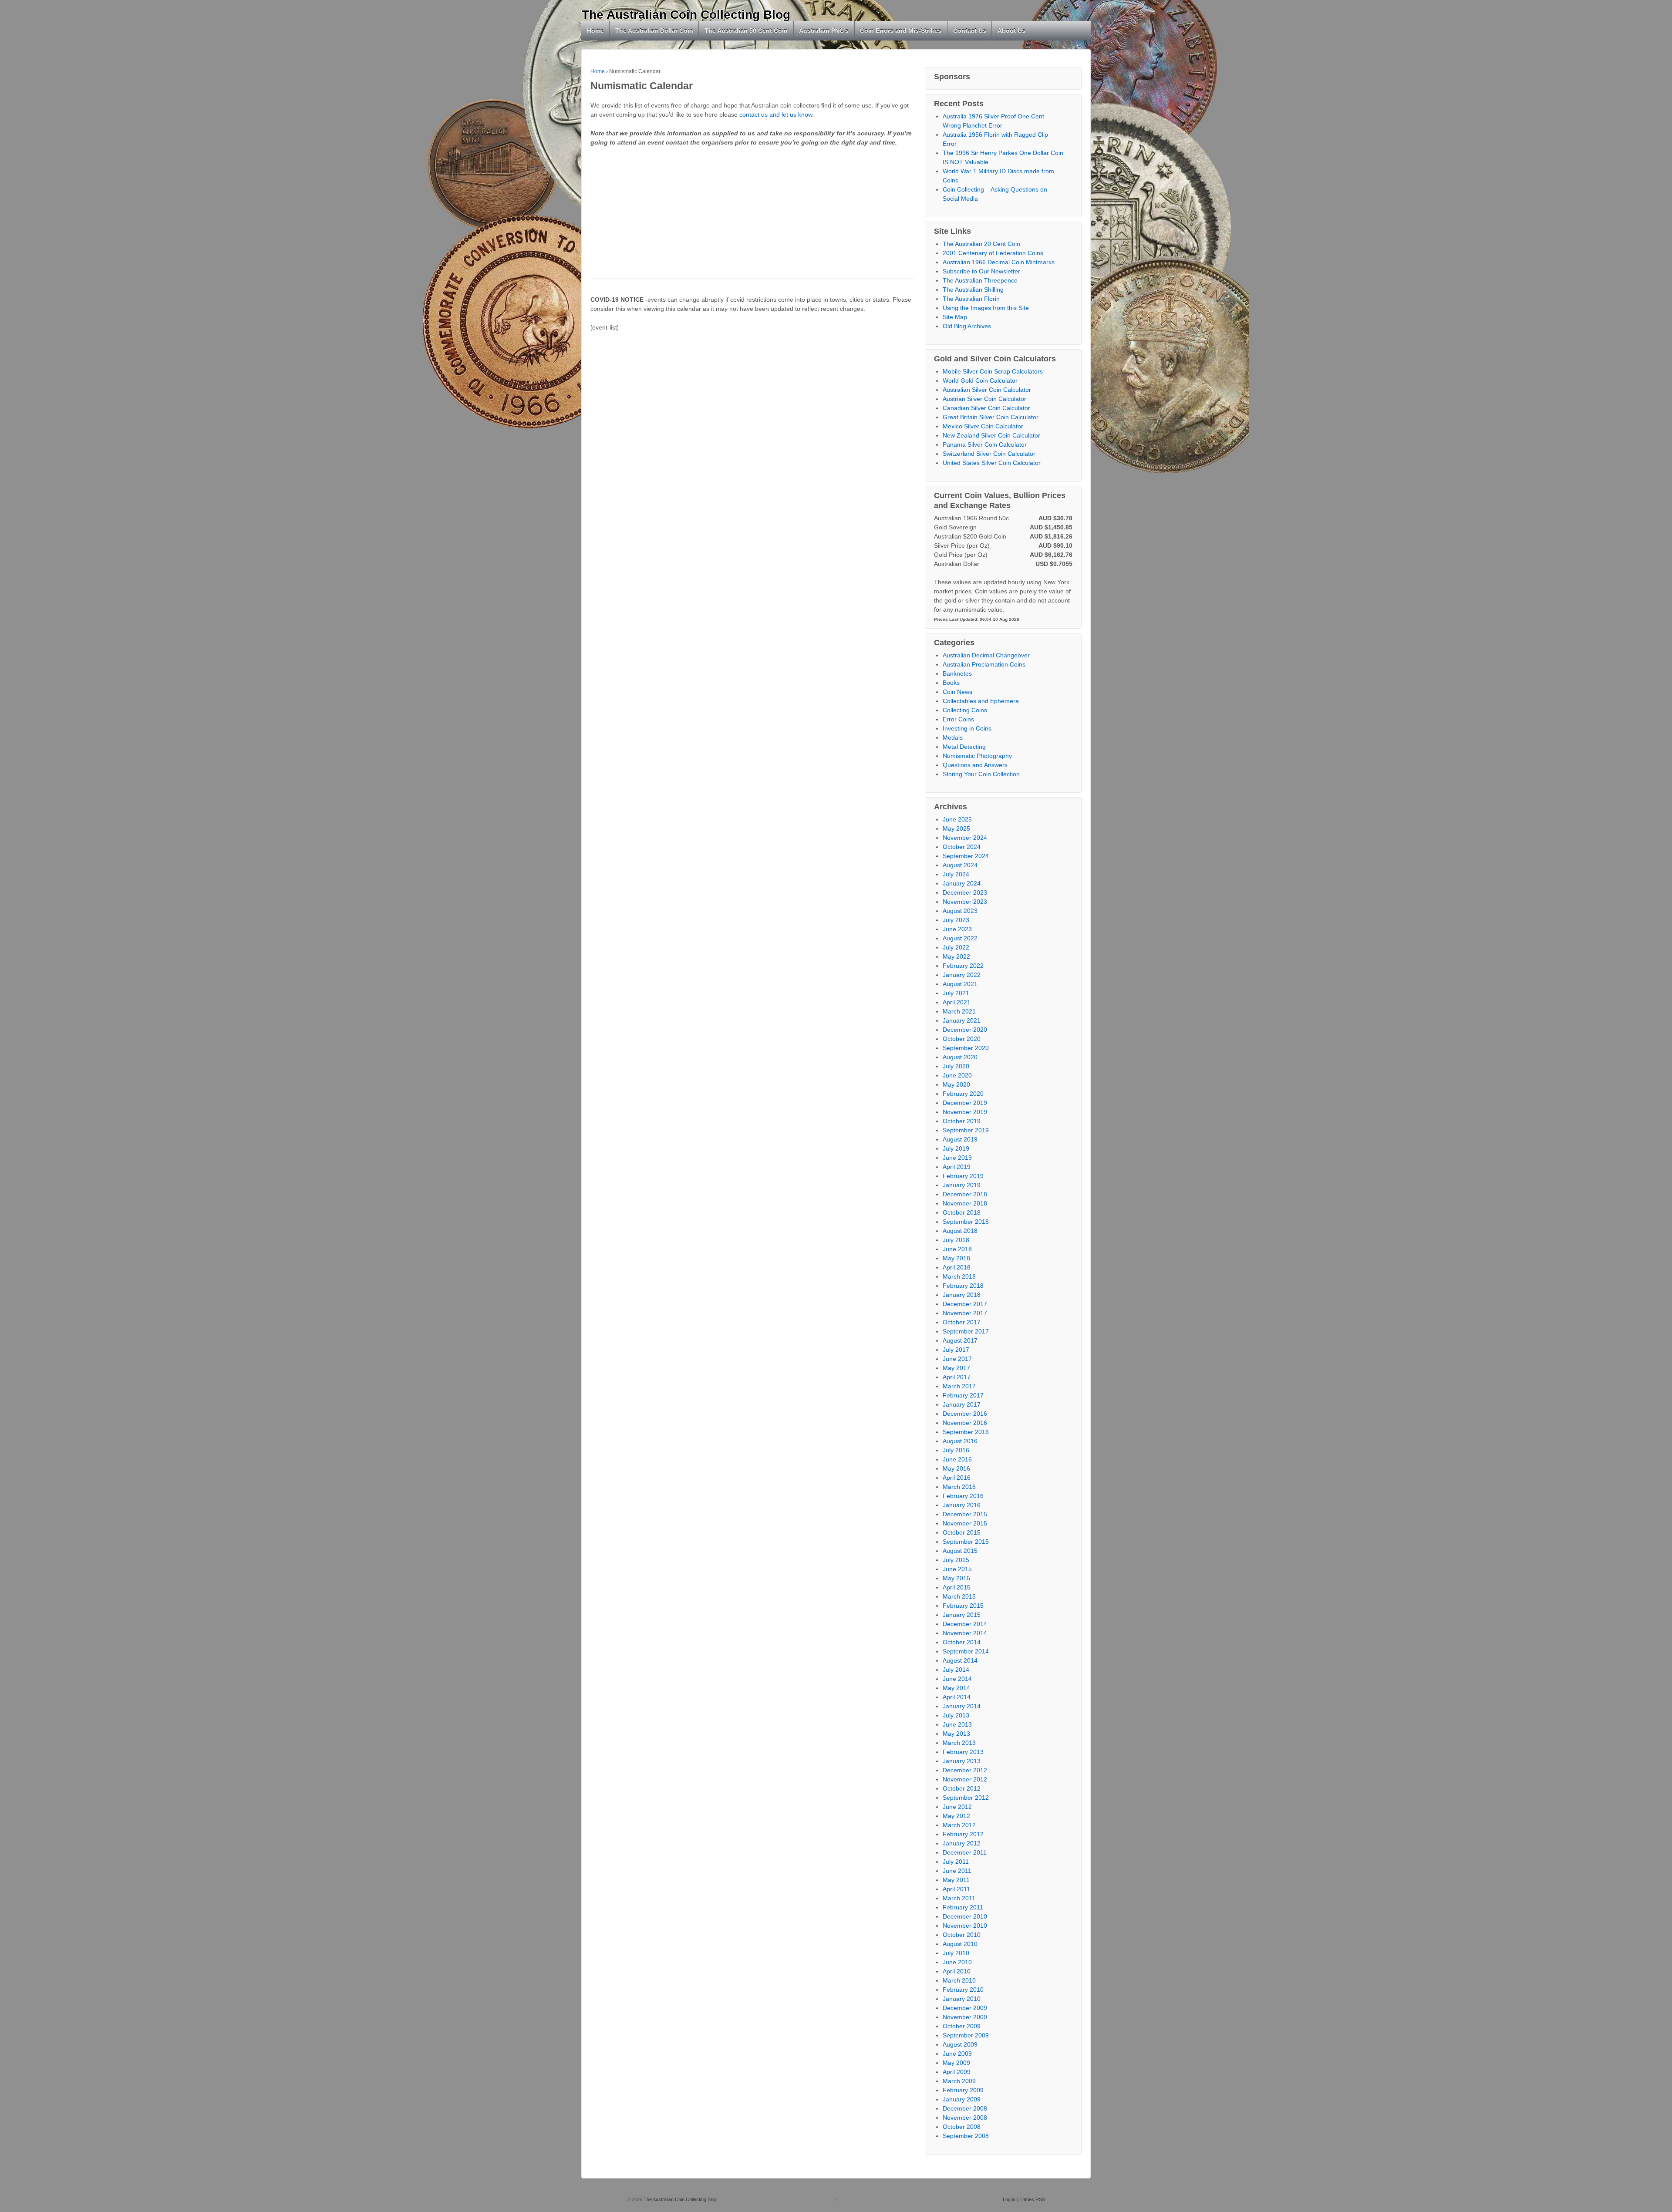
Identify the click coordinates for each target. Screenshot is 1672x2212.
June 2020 (957, 1075)
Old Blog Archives (967, 326)
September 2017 (966, 1331)
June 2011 (957, 1871)
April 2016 (957, 1478)
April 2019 (957, 1167)
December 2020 (965, 1030)
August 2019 (960, 1139)
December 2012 (965, 1770)
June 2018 (957, 1249)
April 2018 (957, 1267)
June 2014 (957, 1679)
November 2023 (965, 902)
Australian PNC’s (824, 30)
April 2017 (957, 1377)
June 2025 (957, 819)
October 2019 (962, 1121)
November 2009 (965, 2017)
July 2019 (956, 1148)
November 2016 (965, 1423)
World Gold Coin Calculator (980, 380)
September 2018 (966, 1222)
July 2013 (956, 1715)
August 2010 (960, 1944)
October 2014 (962, 1642)
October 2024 (962, 847)
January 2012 (962, 1843)
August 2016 (960, 1441)
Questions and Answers (975, 765)
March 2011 (959, 1898)
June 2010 (957, 1962)
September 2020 (966, 1048)
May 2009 (956, 2063)
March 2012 (959, 1825)
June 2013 (957, 1724)
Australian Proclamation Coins (984, 664)
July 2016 (956, 1450)
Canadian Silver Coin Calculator (986, 408)
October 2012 (962, 1788)
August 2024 (960, 865)
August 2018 (960, 1231)
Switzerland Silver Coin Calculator (989, 454)
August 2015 (960, 1551)
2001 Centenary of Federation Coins (993, 253)
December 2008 (965, 2108)
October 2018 (962, 1212)
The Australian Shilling (973, 290)
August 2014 (960, 1660)
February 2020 (963, 1094)
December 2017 (965, 1304)
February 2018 (963, 1286)
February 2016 (963, 1496)
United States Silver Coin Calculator (992, 463)
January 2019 (962, 1185)
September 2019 (966, 1130)
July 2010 (956, 1953)
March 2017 (959, 1386)
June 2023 (957, 929)
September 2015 (966, 1542)
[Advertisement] (752, 218)
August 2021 (960, 984)
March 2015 (959, 1596)
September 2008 (966, 2136)
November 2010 (965, 1926)
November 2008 (965, 2118)
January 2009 (962, 2099)
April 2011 (956, 1889)
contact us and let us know (776, 114)
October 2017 (962, 1322)
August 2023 (960, 911)
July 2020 (956, 1066)
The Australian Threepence (980, 280)
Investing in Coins (967, 728)
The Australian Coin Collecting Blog (686, 15)
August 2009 (960, 2044)
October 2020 (962, 1039)
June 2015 (957, 1569)
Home (595, 30)
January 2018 (962, 1295)
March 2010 (959, 1980)
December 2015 (965, 1514)
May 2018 (956, 1258)
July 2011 (956, 1862)
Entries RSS (1032, 2199)
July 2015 (956, 1560)
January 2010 (962, 1999)
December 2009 (965, 2008)
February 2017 (963, 1395)
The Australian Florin (971, 299)
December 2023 (965, 892)
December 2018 (965, 1194)
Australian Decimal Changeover (986, 655)
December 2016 (965, 1414)
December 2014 (965, 1624)
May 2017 (956, 1368)
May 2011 (956, 1880)
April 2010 (957, 1971)
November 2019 (965, 1112)
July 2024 (956, 874)
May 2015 (956, 1578)
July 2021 (956, 993)
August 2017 (960, 1340)
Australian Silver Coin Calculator (987, 390)
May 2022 (956, 956)
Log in (1009, 2199)
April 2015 (957, 1587)
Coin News (957, 692)
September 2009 (966, 2035)
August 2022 (960, 938)
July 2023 (956, 920)
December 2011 (965, 1852)
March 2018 (959, 1276)
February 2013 (963, 1752)
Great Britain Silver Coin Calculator (991, 417)
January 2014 (962, 1706)
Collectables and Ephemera (981, 701)
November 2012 (965, 1779)
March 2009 (959, 2081)
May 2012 (956, 1816)
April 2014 (957, 1697)
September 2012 (966, 1798)
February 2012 (963, 1834)
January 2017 (962, 1404)
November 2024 (965, 838)
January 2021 (962, 1020)
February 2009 (963, 2090)
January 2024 (962, 883)
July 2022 (956, 947)
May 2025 (956, 828)
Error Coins (958, 719)
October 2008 (962, 2127)
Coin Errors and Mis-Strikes (901, 30)
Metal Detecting (964, 747)
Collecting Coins (965, 710)
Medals (953, 737)
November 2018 (965, 1203)
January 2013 (962, 1761)
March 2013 (959, 1743)
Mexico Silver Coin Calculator (983, 426)
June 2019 (957, 1158)
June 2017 (957, 1359)
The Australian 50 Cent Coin (746, 30)
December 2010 (965, 1916)
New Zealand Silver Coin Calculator (991, 435)
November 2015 (965, 1523)
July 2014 (956, 1670)
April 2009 (957, 2072)
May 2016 (956, 1468)
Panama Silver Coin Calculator (985, 444)
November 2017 (965, 1313)
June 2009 (957, 2054)
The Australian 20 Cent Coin (981, 244)
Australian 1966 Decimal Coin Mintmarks (999, 262)
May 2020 (956, 1084)
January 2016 (962, 1505)
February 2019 (963, 1176)
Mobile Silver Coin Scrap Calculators (993, 371)
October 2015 (962, 1532)
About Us (1011, 30)
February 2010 (963, 1990)
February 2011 (963, 1907)
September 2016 (966, 1432)
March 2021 (959, 1011)
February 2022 (963, 966)
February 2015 (963, 1606)
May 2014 (956, 1688)
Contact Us (970, 30)
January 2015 (962, 1615)
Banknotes (957, 673)
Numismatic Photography (977, 756)
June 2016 (957, 1459)
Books (951, 683)
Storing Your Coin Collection (981, 774)
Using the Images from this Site (986, 308)
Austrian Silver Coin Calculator (984, 399)
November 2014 (965, 1633)
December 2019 (965, 1103)
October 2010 (962, 1935)
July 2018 (956, 1240)
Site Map (955, 317)
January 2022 (962, 975)
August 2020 (960, 1057)
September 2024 (966, 856)
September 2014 (966, 1651)
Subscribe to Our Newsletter (981, 271)
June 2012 (957, 1807)
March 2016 (959, 1487)
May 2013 (956, 1734)
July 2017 (956, 1350)
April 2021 (957, 1002)
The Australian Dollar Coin (654, 30)
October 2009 (962, 2026)
